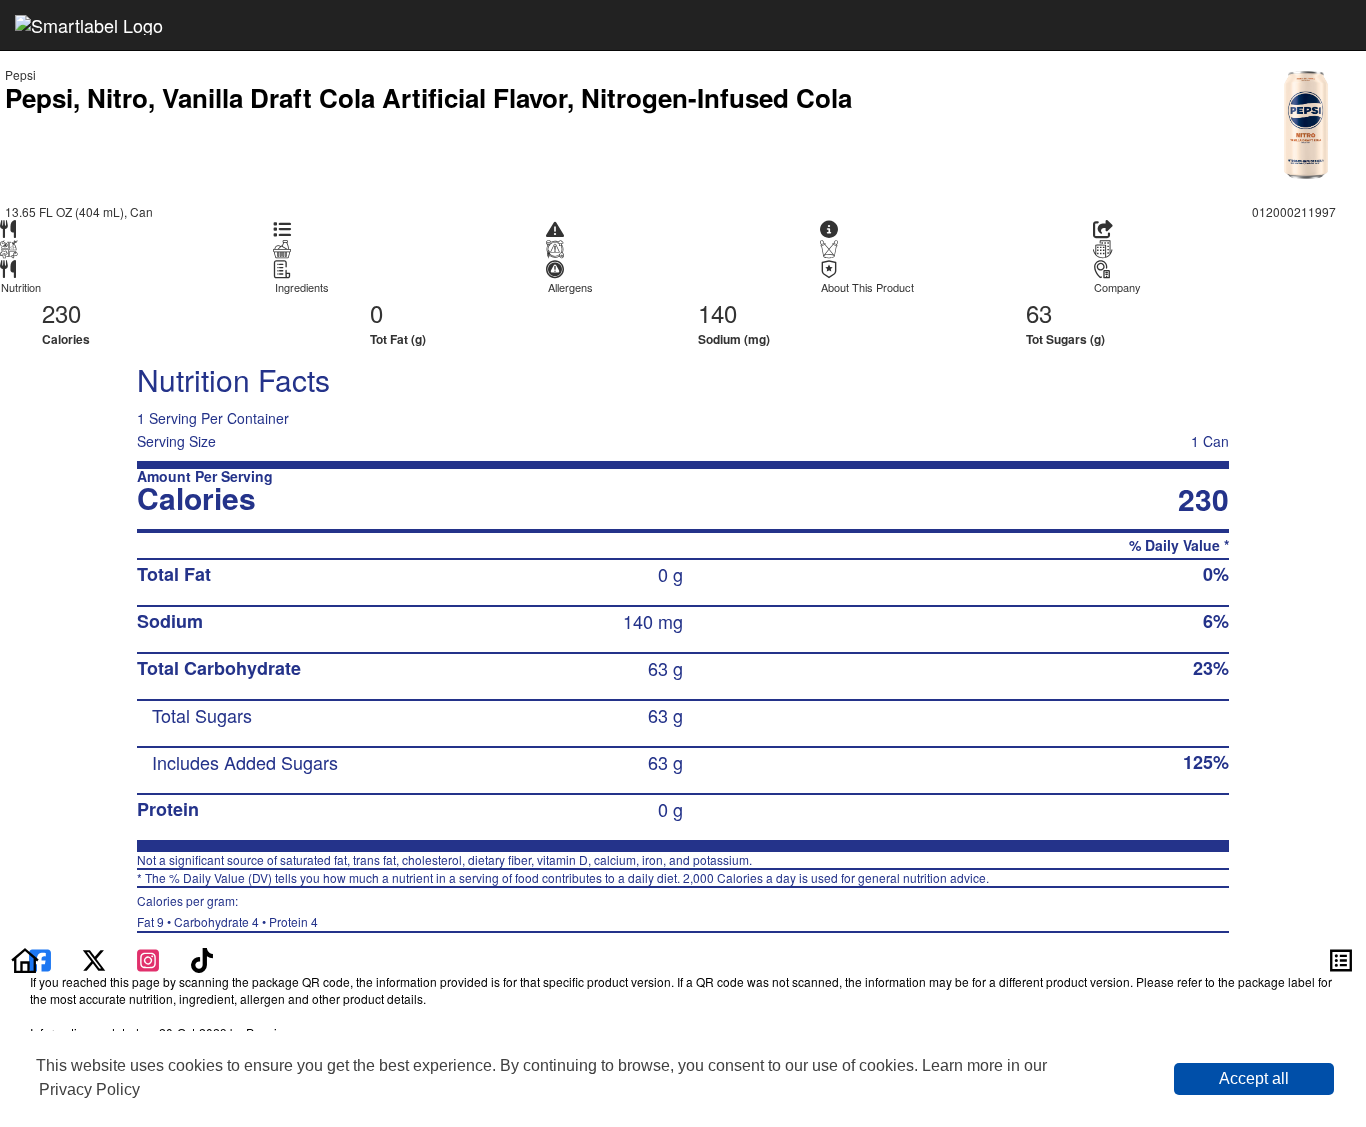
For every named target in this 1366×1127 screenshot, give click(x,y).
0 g (670, 574)
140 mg (653, 621)
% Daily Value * (1179, 545)
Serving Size (176, 441)
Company (1117, 287)
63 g (665, 668)
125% (1206, 762)
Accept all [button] (1254, 1078)
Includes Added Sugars (245, 762)
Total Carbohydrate (219, 668)
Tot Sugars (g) (1065, 339)
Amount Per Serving (205, 476)
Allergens (570, 287)
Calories (66, 339)
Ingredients (302, 287)
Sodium (170, 621)
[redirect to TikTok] (202, 958)
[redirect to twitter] (94, 958)
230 (61, 312)
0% (1216, 574)
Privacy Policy (89, 1089)
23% (1211, 668)
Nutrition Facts (233, 379)
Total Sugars (202, 715)
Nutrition (21, 287)
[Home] (25, 958)
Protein (168, 809)
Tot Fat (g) (398, 339)
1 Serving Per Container (213, 418)
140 (717, 312)
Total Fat (174, 574)
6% (1216, 621)
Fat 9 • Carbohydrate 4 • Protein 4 (227, 911)
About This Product (867, 287)
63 (1039, 312)
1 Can (1210, 441)
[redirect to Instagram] (150, 958)
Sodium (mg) (734, 339)
